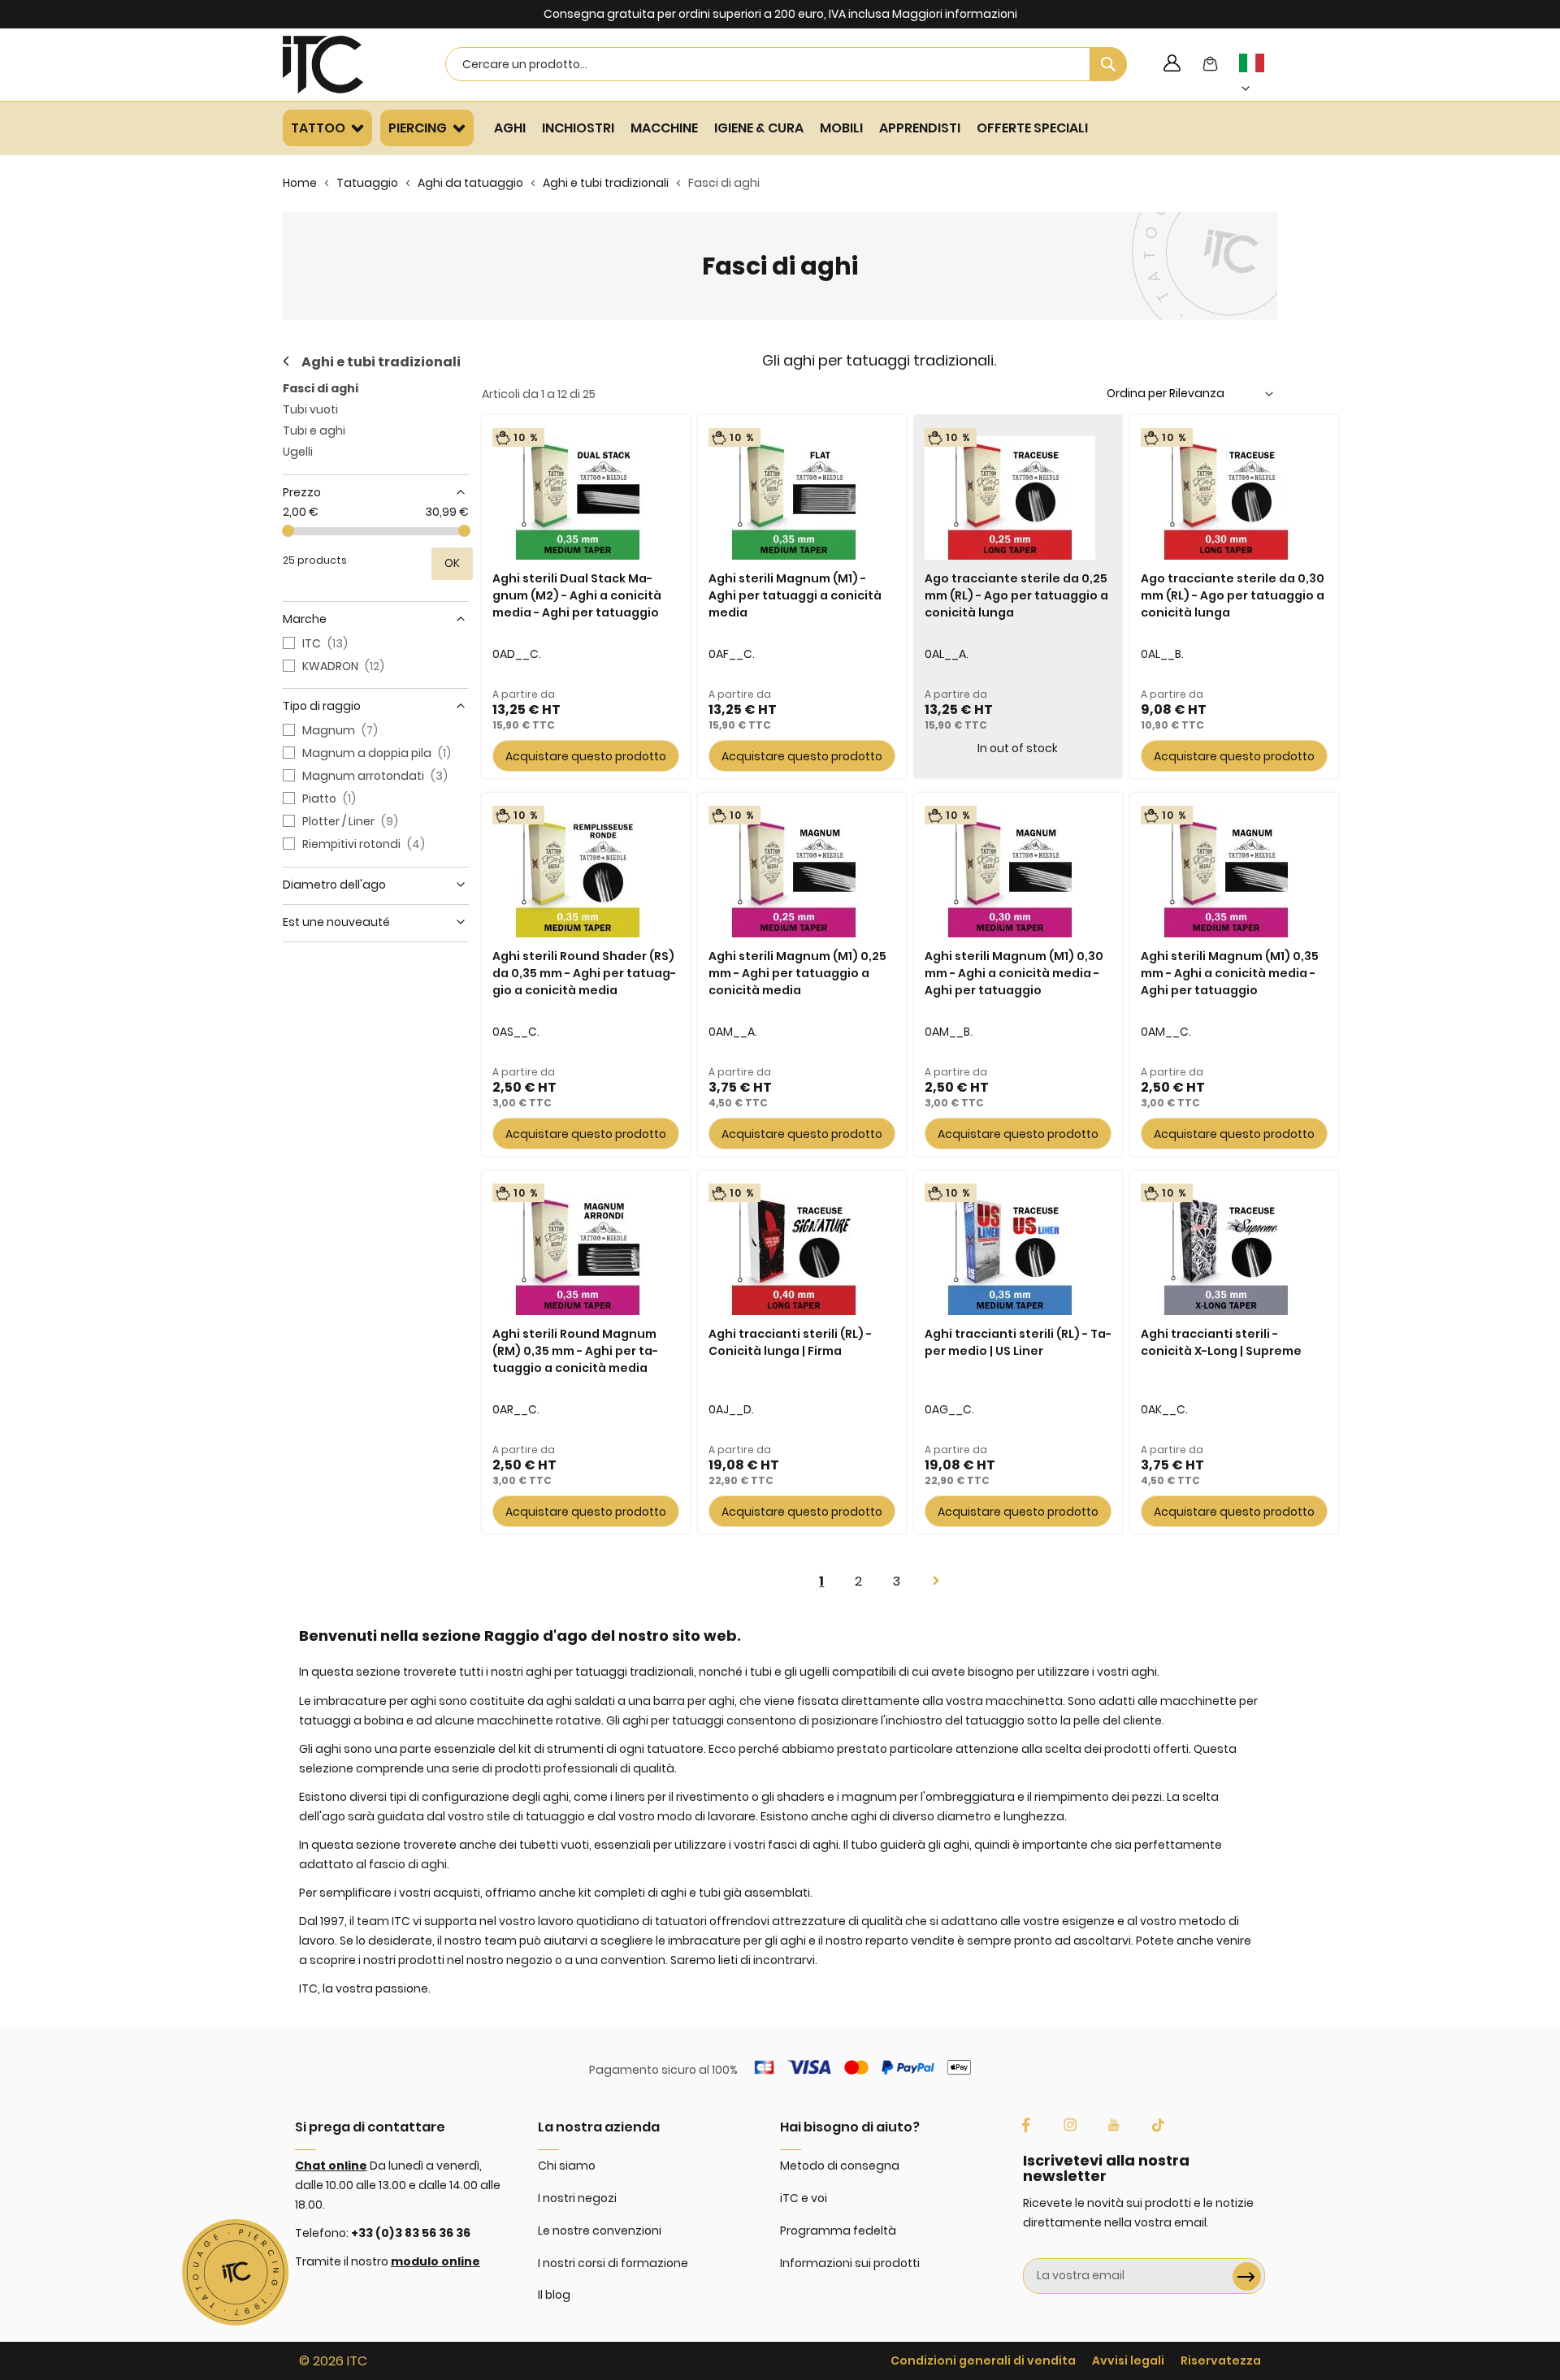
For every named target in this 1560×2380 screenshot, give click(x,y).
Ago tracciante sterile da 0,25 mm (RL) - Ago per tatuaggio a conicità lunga (1016, 595)
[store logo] (344, 65)
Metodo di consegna (840, 2166)
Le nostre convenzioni (600, 2231)
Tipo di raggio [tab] (322, 706)
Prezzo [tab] (302, 492)
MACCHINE (664, 128)
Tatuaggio (367, 183)
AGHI (510, 128)
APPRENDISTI (920, 128)
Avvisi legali (1128, 2361)
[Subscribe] (1247, 2276)
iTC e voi (804, 2198)
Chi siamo (567, 2166)
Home (300, 183)
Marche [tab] (305, 619)
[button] (1261, 76)
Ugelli (298, 452)
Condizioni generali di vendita (983, 2361)
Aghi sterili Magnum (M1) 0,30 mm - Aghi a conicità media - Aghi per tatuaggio (1014, 973)
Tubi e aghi (314, 431)
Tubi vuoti (310, 409)
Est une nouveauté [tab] (336, 922)
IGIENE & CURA (759, 128)
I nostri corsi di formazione (613, 2263)
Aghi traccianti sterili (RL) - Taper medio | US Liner (1018, 1342)
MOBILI (841, 128)
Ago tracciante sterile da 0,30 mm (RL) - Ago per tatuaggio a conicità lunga (1233, 595)
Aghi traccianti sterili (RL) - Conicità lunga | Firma (790, 1342)
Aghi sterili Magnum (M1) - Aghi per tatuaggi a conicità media (795, 595)
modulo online (435, 2261)
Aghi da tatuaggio (470, 183)
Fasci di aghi (321, 388)
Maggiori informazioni (955, 14)
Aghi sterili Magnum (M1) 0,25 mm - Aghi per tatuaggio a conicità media (797, 973)
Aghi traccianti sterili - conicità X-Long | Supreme (1221, 1342)
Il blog (554, 2295)
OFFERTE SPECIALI (1032, 128)
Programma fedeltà (838, 2231)
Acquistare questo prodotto (586, 756)
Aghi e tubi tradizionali (606, 183)
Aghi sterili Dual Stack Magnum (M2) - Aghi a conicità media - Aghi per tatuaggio (577, 595)
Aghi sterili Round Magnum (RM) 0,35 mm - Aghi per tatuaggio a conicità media (575, 1351)
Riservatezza (1221, 2361)
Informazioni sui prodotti (850, 2263)
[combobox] (786, 64)
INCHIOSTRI (578, 128)
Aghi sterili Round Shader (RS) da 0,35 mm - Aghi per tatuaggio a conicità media (584, 973)
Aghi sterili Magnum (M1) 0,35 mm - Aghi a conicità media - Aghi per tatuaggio (1230, 973)
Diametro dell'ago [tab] (334, 885)
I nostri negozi (577, 2198)
